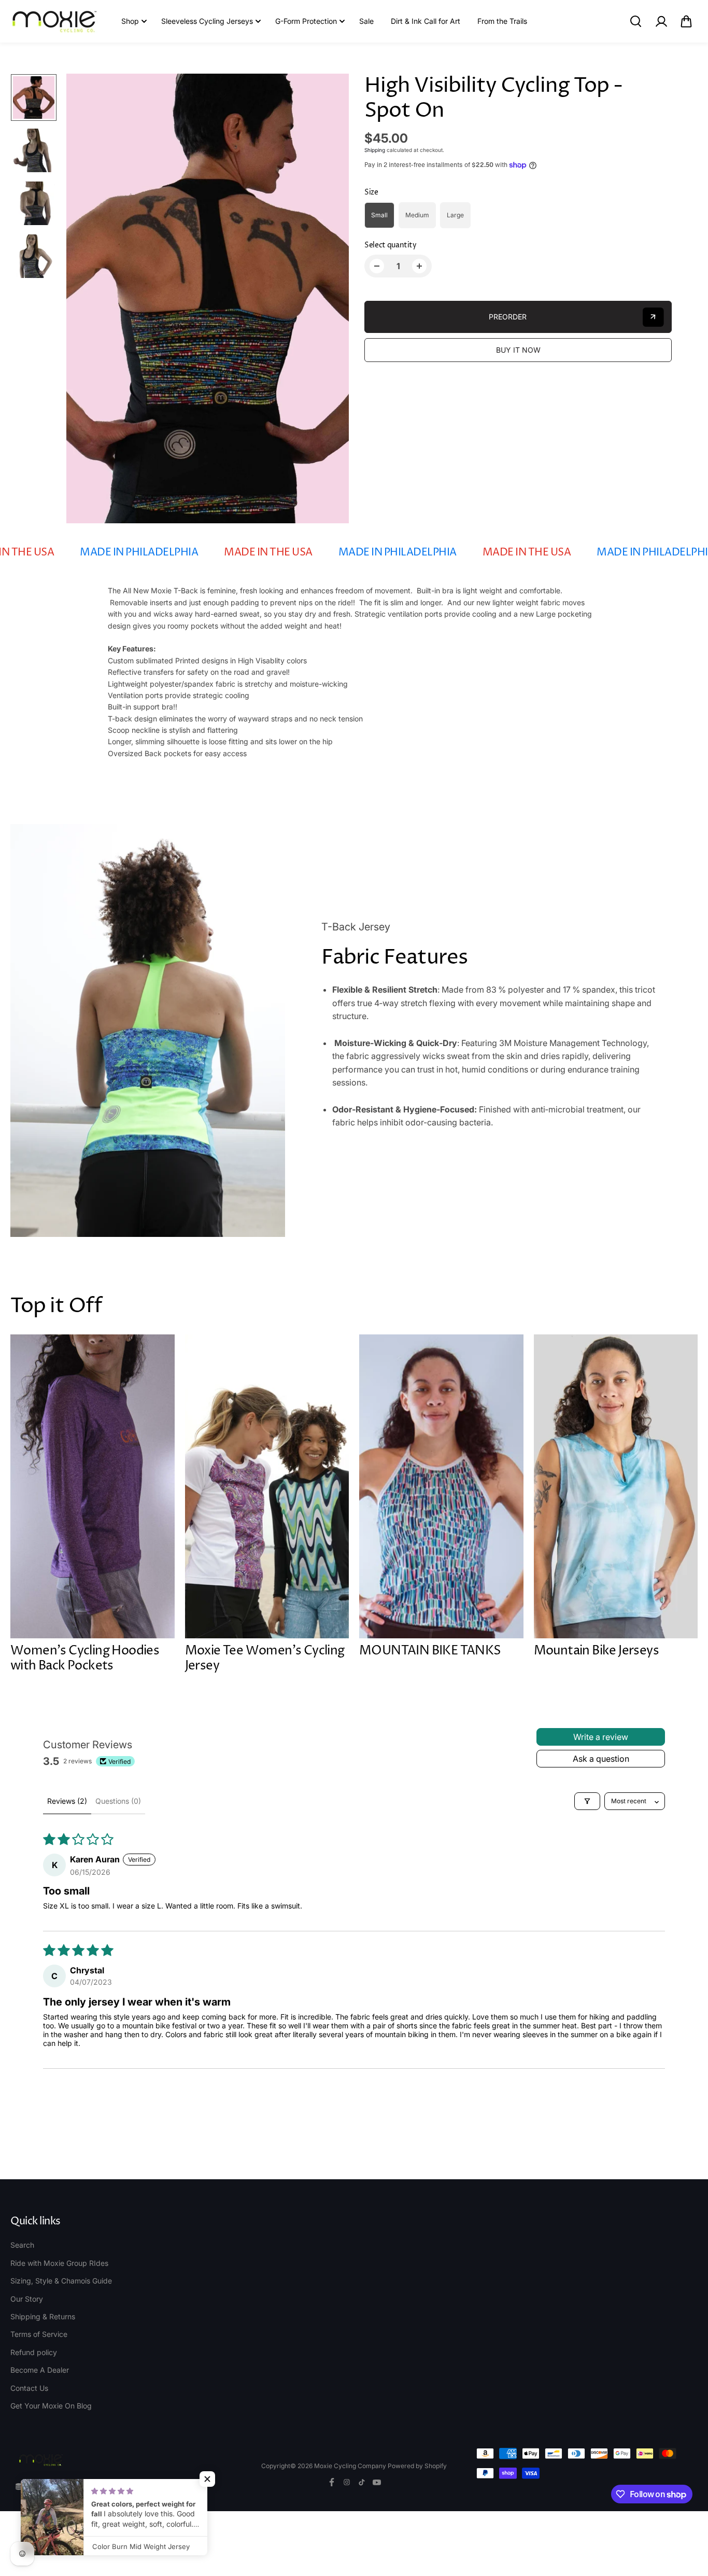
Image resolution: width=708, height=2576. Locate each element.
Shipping (375, 150)
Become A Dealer (40, 2370)
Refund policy (34, 2352)
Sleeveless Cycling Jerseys (207, 21)
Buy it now (518, 350)
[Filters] (587, 1801)
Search (22, 2245)
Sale (366, 21)
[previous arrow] (87, 299)
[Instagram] (347, 2482)
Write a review (601, 1737)
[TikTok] (362, 2482)
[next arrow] (329, 299)
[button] (686, 21)
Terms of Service (39, 2334)
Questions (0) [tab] (118, 1801)
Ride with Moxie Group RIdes (59, 2263)
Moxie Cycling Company (351, 2466)
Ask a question (601, 1759)
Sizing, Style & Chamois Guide (61, 2281)
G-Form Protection (306, 21)
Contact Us (29, 2388)
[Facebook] (332, 2482)
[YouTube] (377, 2482)
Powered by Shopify (417, 2466)
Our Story (27, 2299)
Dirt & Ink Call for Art (426, 21)
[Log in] (661, 21)
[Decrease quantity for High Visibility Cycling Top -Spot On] (377, 266)
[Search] (635, 21)
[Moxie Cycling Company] (54, 22)
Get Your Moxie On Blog (51, 2406)
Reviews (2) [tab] (67, 1801)
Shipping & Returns (43, 2316)
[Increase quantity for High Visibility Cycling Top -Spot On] (419, 266)
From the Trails (502, 21)
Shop (130, 21)
